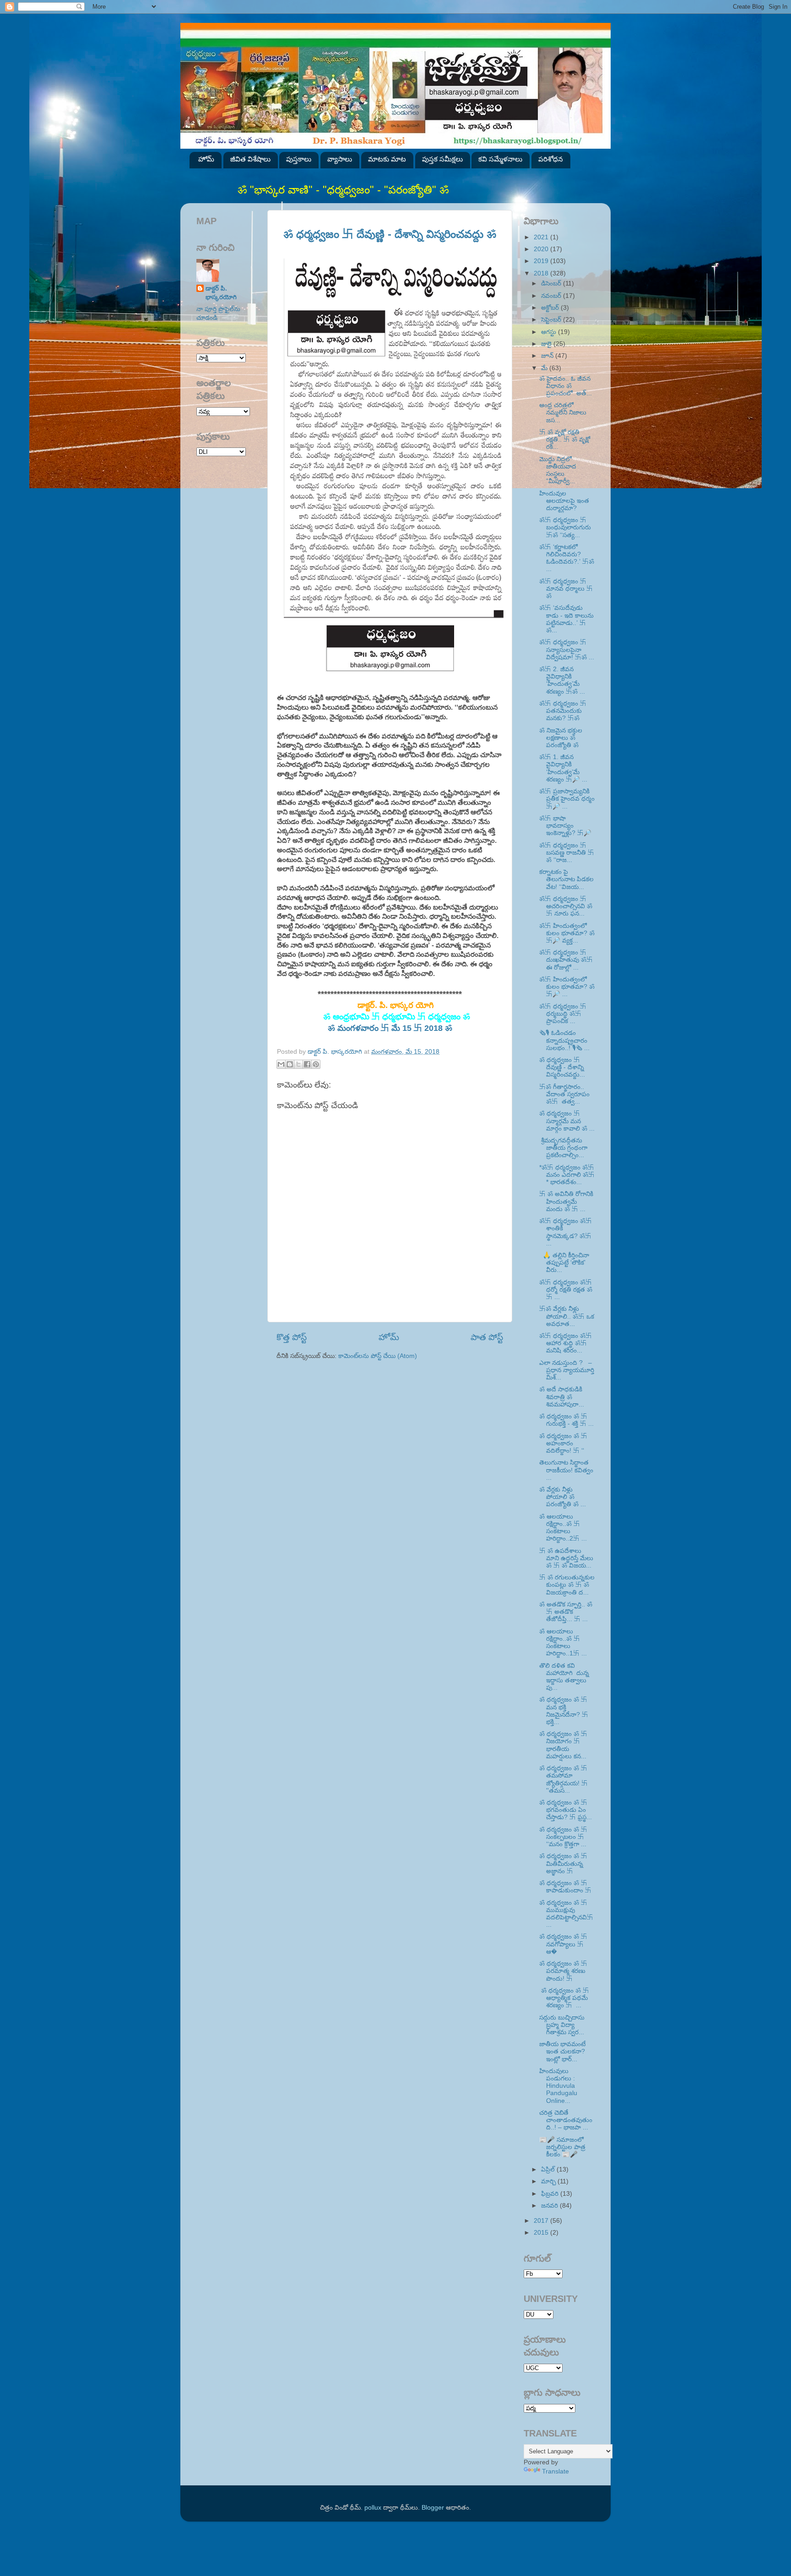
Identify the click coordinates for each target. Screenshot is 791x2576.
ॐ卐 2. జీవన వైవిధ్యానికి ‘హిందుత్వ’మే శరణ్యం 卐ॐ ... (562, 680)
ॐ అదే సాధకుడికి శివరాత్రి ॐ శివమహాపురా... (562, 1397)
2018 (542, 273)
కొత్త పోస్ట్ (292, 1337)
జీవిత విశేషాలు (250, 159)
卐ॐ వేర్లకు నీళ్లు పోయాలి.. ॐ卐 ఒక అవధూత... (567, 1316)
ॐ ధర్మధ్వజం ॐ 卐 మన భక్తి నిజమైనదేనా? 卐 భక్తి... (564, 1711)
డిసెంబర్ (552, 283)
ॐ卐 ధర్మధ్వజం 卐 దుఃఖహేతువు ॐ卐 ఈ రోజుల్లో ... (566, 960)
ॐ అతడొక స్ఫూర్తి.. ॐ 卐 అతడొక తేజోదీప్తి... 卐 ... (566, 1612)
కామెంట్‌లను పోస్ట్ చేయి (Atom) (378, 1356)
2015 (542, 2233)
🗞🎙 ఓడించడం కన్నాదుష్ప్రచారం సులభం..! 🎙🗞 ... (564, 1040)
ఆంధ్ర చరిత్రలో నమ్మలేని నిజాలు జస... (563, 412)
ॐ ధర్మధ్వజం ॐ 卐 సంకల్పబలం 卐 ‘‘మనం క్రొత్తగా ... (563, 1837)
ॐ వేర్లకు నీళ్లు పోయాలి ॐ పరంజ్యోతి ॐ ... (563, 1497)
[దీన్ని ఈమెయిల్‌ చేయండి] (281, 1064)
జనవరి (550, 2206)
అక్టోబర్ (551, 308)
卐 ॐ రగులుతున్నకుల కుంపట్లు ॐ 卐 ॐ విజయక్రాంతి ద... (567, 1585)
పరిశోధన (551, 159)
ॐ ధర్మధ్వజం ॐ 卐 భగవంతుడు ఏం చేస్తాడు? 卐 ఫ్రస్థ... (566, 1810)
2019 (542, 261)
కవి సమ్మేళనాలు (500, 159)
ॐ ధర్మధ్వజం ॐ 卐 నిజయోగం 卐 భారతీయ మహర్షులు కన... (563, 1745)
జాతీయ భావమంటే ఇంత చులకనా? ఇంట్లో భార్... (562, 2051)
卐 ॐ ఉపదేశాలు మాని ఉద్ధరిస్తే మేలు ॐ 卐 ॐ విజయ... (566, 1558)
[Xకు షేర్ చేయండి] (298, 1064)
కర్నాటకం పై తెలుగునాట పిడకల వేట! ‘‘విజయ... (566, 879)
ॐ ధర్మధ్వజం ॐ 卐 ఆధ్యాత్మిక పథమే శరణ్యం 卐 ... (564, 1998)
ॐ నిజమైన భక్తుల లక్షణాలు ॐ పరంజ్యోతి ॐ (561, 738)
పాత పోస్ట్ (487, 1337)
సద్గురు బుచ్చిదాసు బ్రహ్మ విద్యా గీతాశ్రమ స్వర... (562, 2025)
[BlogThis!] (290, 1064)
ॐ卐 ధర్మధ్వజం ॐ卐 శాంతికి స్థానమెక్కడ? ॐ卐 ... (566, 1232)
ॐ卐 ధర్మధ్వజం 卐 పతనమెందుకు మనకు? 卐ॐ (563, 711)
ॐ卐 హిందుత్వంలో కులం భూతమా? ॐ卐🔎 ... (567, 987)
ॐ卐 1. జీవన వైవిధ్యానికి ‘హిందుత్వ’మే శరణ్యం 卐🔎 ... (563, 768)
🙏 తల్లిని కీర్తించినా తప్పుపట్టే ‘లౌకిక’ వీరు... (564, 1263)
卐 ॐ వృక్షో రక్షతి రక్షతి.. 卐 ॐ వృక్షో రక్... (565, 439)
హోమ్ (206, 159)
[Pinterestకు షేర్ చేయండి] (316, 1064)
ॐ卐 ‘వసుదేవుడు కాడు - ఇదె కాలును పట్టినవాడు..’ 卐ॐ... (566, 619)
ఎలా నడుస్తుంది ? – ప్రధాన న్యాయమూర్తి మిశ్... (567, 1370)
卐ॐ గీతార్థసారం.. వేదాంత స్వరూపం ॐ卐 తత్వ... (564, 1094)
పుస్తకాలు (299, 159)
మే (545, 368)
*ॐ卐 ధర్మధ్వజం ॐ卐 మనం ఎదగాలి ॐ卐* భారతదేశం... (567, 1175)
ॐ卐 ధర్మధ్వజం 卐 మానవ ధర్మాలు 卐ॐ (566, 589)
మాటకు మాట (387, 159)
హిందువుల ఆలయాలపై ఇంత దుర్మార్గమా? (564, 501)
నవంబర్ (552, 296)
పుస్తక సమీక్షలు (442, 159)
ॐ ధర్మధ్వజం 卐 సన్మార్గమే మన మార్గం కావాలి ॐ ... (567, 1121)
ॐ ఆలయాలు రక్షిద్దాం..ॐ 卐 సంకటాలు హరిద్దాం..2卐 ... (563, 1528)
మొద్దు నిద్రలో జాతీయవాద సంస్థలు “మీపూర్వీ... (558, 470)
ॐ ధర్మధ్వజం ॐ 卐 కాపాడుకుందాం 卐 (565, 1887)
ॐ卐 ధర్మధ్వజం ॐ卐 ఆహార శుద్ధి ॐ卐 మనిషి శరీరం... (566, 1343)
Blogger (433, 2508)
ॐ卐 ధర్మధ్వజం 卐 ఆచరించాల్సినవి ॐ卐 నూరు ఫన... (566, 906)
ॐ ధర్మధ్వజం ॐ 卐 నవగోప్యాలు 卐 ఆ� (563, 1944)
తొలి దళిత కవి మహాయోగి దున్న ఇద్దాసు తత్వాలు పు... (565, 1677)
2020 (542, 249)
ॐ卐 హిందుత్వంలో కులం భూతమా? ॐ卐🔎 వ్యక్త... (567, 933)
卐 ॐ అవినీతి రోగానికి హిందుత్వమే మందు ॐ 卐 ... (566, 1201)
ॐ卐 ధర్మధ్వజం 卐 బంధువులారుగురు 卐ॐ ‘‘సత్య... (565, 527)
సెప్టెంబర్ (552, 320)
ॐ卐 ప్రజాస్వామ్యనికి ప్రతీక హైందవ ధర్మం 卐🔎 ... (567, 799)
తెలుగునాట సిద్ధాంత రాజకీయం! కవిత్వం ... (566, 1470)
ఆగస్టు (550, 332)
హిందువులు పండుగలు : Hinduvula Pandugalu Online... (558, 2086)
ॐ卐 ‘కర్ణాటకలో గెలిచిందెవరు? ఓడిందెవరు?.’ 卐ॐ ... (567, 558)
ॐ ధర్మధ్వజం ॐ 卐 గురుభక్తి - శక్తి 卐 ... (566, 1420)
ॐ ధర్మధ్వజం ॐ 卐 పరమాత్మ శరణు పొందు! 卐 (563, 1971)
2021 (542, 237)
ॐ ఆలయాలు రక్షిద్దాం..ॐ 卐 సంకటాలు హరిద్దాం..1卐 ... (563, 1643)
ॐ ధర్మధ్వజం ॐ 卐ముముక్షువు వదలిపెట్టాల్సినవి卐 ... (566, 1914)
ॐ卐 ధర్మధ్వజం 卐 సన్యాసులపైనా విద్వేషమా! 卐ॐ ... (567, 649)
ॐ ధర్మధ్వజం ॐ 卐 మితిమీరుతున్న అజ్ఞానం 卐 (563, 1863)
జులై (547, 344)
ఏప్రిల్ (549, 2169)
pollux (373, 2508)
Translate (555, 2471)
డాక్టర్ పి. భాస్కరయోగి (221, 293)
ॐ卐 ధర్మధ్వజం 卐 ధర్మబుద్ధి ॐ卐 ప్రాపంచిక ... (563, 1014)
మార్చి (549, 2181)
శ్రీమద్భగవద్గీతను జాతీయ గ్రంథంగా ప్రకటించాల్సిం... (563, 1148)
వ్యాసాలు (340, 159)
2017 (542, 2221)
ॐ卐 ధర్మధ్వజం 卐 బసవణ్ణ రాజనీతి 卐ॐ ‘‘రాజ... (567, 853)
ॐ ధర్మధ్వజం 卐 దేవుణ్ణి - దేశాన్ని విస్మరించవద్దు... (562, 1067)
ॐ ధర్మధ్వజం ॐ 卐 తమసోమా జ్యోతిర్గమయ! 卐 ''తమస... (563, 1779)
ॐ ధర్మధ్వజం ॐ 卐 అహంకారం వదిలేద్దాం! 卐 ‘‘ (563, 1443)
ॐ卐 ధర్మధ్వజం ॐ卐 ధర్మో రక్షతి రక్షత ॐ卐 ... (566, 1290)
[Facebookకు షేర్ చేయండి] (307, 1064)
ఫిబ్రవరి (551, 2194)
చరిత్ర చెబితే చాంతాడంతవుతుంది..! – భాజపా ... (566, 2120)
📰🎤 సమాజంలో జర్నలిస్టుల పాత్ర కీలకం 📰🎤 (562, 2147)
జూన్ (548, 356)
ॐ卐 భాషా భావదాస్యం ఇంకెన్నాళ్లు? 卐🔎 (565, 826)
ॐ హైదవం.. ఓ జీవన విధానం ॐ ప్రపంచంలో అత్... (566, 386)
